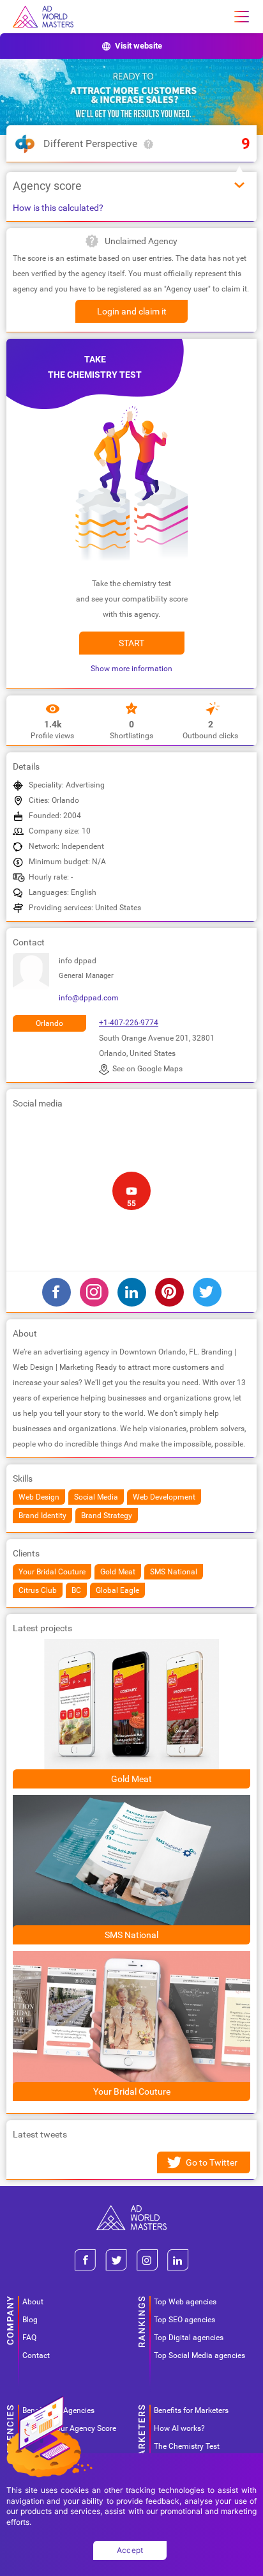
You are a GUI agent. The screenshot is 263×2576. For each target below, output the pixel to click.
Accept (130, 2550)
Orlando (49, 1023)
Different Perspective (90, 144)
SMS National (131, 1935)
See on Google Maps (147, 1069)
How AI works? (179, 2428)
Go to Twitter (212, 2162)
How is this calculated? (58, 208)
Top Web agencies (185, 2302)
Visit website (139, 46)
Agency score (47, 186)
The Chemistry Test (187, 2446)
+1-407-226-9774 (129, 1023)
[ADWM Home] (131, 2210)
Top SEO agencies (184, 2320)
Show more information (131, 669)
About (33, 2302)
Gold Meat (131, 1779)
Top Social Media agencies (199, 2355)
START (131, 643)
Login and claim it (132, 311)
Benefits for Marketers (191, 2410)
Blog (30, 2320)
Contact (36, 2355)
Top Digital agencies (189, 2338)
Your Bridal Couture (132, 2091)
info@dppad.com (89, 998)
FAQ (29, 2338)
